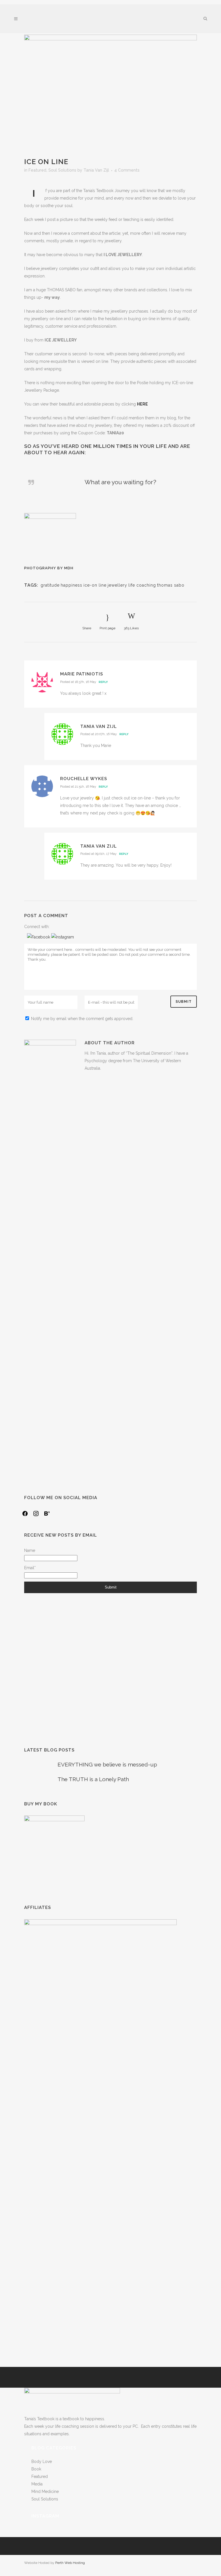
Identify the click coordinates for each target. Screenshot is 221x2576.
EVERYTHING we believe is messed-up (107, 1764)
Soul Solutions (62, 170)
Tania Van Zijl (96, 170)
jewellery (117, 585)
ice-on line (95, 585)
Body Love (42, 2462)
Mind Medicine (45, 2491)
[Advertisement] (110, 1670)
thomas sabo (171, 585)
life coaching (142, 585)
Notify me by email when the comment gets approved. (82, 1019)
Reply (103, 682)
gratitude (50, 585)
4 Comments (127, 170)
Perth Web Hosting (70, 2563)
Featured (37, 170)
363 (131, 628)
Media (37, 2484)
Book (36, 2469)
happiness (72, 585)
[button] (39, 937)
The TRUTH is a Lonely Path (93, 1779)
